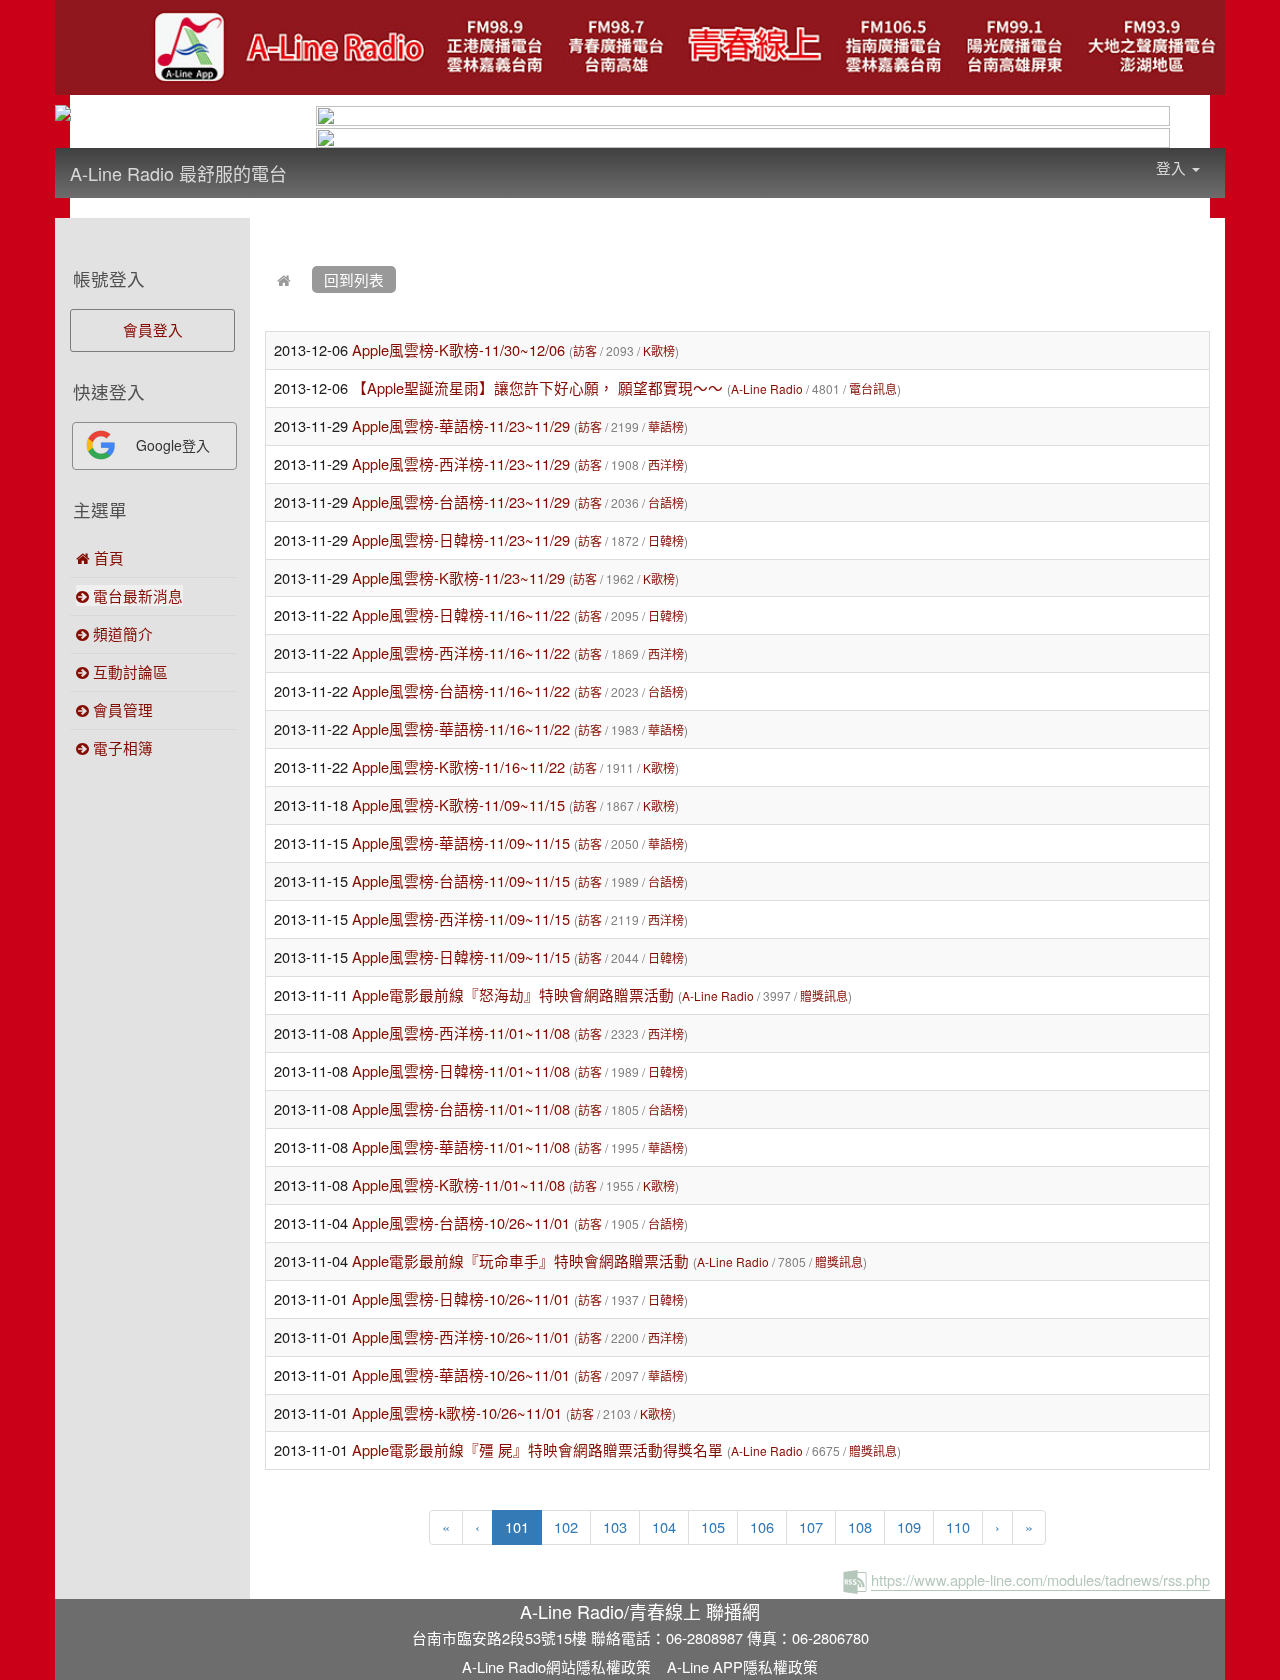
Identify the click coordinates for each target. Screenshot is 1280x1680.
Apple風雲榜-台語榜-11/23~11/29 (461, 501)
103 (615, 1526)
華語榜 (666, 426)
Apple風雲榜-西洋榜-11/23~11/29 (461, 463)
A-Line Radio (767, 388)
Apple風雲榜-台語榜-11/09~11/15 (461, 880)
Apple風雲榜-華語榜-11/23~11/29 (461, 425)
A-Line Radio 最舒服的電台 (178, 173)
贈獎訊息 (824, 995)
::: (306, 160)
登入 (1173, 167)
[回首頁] (284, 279)
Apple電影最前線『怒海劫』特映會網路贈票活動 (513, 994)
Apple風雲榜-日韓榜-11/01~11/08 (461, 1070)
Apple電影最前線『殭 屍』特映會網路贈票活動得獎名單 (537, 1449)
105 (713, 1526)
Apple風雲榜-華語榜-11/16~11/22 (461, 728)
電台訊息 (873, 388)
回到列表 (354, 279)
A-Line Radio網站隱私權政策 (556, 1666)
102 (566, 1526)
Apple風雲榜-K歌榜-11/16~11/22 (458, 766)
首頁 (107, 557)
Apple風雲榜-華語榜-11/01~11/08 (463, 1146)
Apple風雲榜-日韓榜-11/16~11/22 (461, 614)
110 (958, 1526)
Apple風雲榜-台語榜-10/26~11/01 (461, 1222)
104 (664, 1526)
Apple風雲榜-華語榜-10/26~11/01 (461, 1374)
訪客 (585, 350)
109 (909, 1526)
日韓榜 (666, 540)
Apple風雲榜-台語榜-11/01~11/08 (461, 1108)
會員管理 (121, 709)
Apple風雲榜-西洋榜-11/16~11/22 (461, 652)
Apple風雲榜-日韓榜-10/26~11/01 (461, 1298)
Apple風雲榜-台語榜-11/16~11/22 (461, 690)
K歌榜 (659, 350)
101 (523, 1526)
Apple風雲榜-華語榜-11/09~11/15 (461, 842)
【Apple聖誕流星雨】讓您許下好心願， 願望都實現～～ (537, 387)
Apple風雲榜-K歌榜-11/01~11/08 (460, 1184)
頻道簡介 (121, 633)
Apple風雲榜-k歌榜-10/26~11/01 (457, 1412)
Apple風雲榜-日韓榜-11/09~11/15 (461, 956)
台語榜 (666, 502)
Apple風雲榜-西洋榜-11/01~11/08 (461, 1032)
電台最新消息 (136, 595)
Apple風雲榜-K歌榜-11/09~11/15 (458, 804)
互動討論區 (128, 671)
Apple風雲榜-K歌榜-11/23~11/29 (458, 577)
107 (811, 1526)
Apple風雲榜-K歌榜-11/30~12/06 (458, 349)
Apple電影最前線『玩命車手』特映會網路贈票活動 (520, 1260)
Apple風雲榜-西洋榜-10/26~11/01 (461, 1336)
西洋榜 (666, 464)
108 (860, 1526)
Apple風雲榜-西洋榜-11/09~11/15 (461, 918)
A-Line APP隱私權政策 (742, 1666)
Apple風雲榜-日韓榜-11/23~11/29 (461, 539)
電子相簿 (121, 747)
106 (762, 1526)
